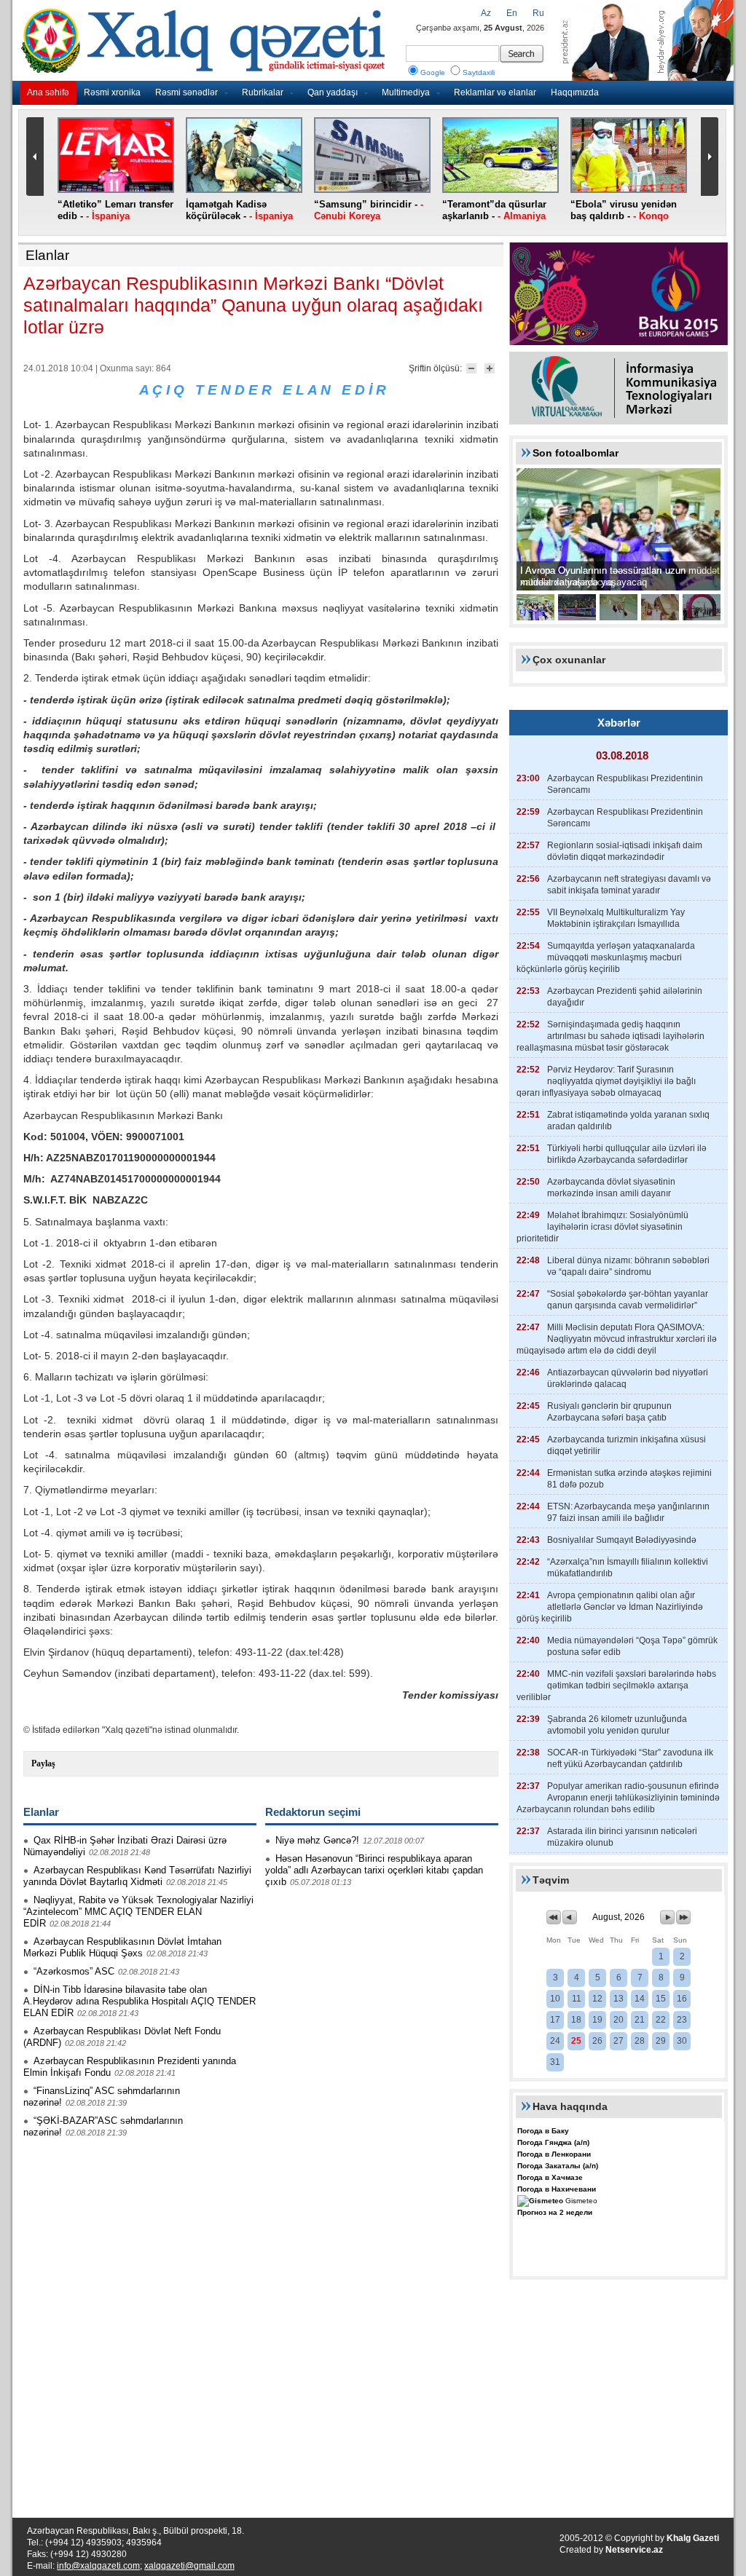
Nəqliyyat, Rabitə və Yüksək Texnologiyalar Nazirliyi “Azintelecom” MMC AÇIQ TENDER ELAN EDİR (138, 1912)
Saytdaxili (479, 72)
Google (433, 72)
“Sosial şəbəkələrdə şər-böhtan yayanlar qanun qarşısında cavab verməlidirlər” (628, 1300)
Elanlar (47, 255)
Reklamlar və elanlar (495, 92)
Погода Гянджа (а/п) (553, 2142)
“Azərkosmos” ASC (74, 1971)
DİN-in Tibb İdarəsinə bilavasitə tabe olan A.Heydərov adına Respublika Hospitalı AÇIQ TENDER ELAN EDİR (140, 2001)
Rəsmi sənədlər (186, 92)
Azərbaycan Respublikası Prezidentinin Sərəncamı (625, 784)
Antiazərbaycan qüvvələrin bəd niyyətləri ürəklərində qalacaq (628, 1378)
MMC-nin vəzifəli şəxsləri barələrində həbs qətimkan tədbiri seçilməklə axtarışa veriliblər (616, 1686)
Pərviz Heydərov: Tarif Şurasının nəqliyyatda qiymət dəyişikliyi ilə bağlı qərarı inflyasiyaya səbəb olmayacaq (606, 1081)
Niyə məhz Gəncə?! (317, 1840)
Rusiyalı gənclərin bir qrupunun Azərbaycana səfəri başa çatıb (609, 1412)
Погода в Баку (543, 2131)
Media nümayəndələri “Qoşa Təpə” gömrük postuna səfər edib (632, 1646)
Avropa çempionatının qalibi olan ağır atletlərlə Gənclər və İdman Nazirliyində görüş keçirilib (610, 1607)
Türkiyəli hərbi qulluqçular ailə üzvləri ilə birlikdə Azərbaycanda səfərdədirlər (627, 1154)
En (512, 13)
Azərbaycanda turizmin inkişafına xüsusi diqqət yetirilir (627, 1445)
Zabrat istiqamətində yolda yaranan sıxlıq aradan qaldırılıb (628, 1121)
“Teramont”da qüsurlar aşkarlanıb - (494, 210)
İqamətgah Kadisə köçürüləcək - (239, 210)
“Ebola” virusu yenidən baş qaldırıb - (624, 210)
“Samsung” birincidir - (369, 210)
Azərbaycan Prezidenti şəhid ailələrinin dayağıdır (625, 997)
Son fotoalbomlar (576, 453)
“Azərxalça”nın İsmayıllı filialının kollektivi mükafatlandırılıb (628, 1568)
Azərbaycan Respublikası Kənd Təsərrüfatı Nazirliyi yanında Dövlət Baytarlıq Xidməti (137, 1876)
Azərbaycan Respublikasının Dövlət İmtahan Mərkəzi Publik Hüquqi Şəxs (122, 1947)
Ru (538, 13)
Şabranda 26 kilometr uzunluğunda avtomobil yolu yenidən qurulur (617, 1725)
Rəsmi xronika (112, 92)
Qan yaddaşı (333, 92)
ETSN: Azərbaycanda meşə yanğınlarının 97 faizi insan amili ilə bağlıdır (628, 1512)
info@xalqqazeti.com (98, 2566)
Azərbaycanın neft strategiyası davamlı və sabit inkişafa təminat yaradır (629, 885)
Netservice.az (634, 2550)
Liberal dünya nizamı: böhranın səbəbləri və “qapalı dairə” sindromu (628, 1266)
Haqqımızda (575, 92)
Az (486, 13)
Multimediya (406, 92)
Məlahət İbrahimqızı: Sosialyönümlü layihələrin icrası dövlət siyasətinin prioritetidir (602, 1227)
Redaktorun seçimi (313, 1812)
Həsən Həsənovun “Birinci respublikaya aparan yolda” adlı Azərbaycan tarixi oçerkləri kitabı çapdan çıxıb (374, 1870)
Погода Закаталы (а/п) (558, 2166)
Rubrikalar (263, 92)
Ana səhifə (48, 92)
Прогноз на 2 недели (555, 2212)
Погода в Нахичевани (557, 2189)
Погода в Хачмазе (550, 2177)
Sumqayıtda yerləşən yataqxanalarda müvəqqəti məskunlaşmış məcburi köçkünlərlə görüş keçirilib (606, 957)
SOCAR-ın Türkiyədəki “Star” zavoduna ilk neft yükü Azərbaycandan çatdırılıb (630, 1758)
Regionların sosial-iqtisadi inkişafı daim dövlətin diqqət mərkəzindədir (625, 851)
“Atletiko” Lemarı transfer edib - (115, 210)
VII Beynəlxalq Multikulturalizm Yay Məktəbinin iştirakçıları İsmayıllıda (616, 918)
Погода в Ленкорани (554, 2154)
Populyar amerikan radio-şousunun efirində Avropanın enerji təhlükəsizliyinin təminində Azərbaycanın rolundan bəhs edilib (618, 1798)
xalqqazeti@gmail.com (189, 2566)
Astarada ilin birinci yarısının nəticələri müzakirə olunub (622, 1837)
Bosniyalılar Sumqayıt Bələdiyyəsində (622, 1540)
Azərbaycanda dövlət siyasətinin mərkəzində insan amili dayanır (611, 1188)
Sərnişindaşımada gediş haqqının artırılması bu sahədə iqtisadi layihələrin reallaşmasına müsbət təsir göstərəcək (610, 1036)
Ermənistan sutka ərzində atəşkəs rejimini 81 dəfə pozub (629, 1479)
